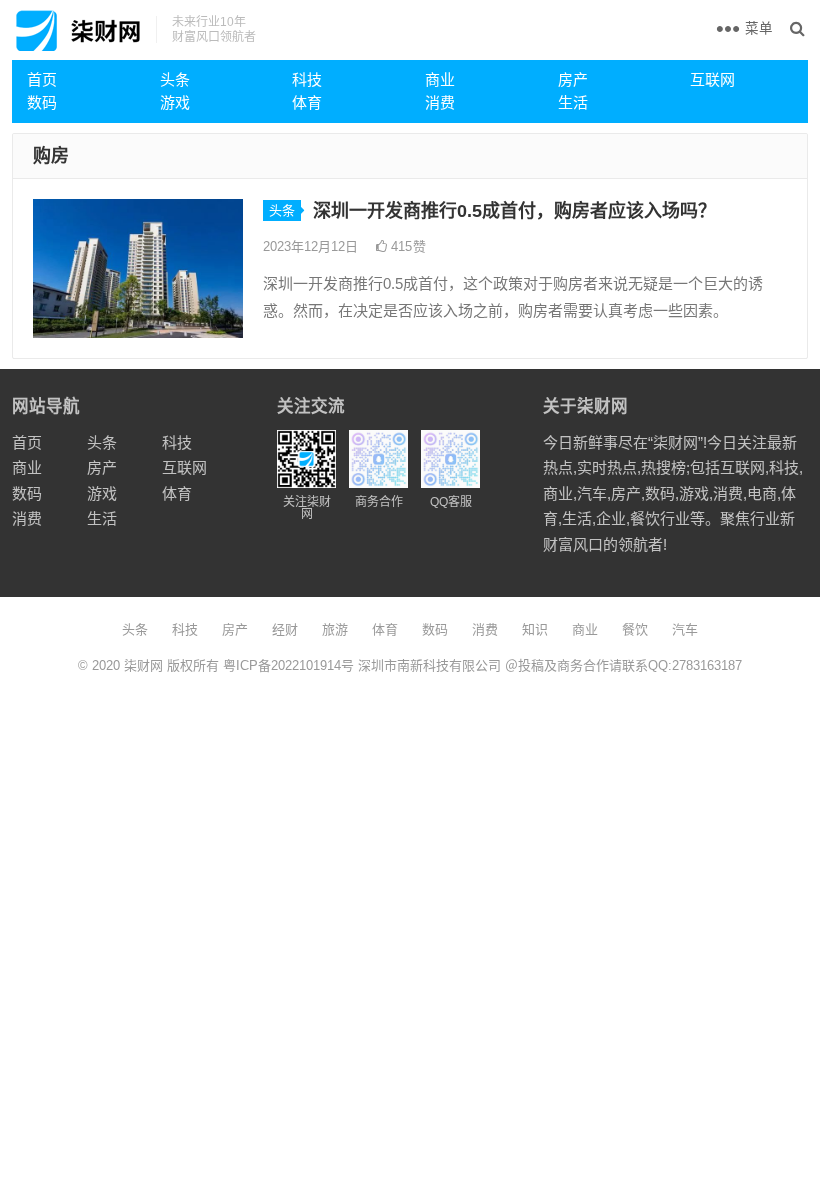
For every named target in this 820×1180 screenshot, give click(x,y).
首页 (42, 79)
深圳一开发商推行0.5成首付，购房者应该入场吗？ (514, 211)
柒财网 (143, 665)
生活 (573, 102)
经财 (285, 629)
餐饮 (635, 629)
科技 (307, 79)
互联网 (712, 79)
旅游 (335, 629)
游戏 (175, 102)
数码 (42, 102)
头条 (175, 79)
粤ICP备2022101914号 (288, 665)
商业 (440, 79)
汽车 (685, 629)
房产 (573, 79)
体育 (307, 102)
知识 (535, 629)
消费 (440, 102)
